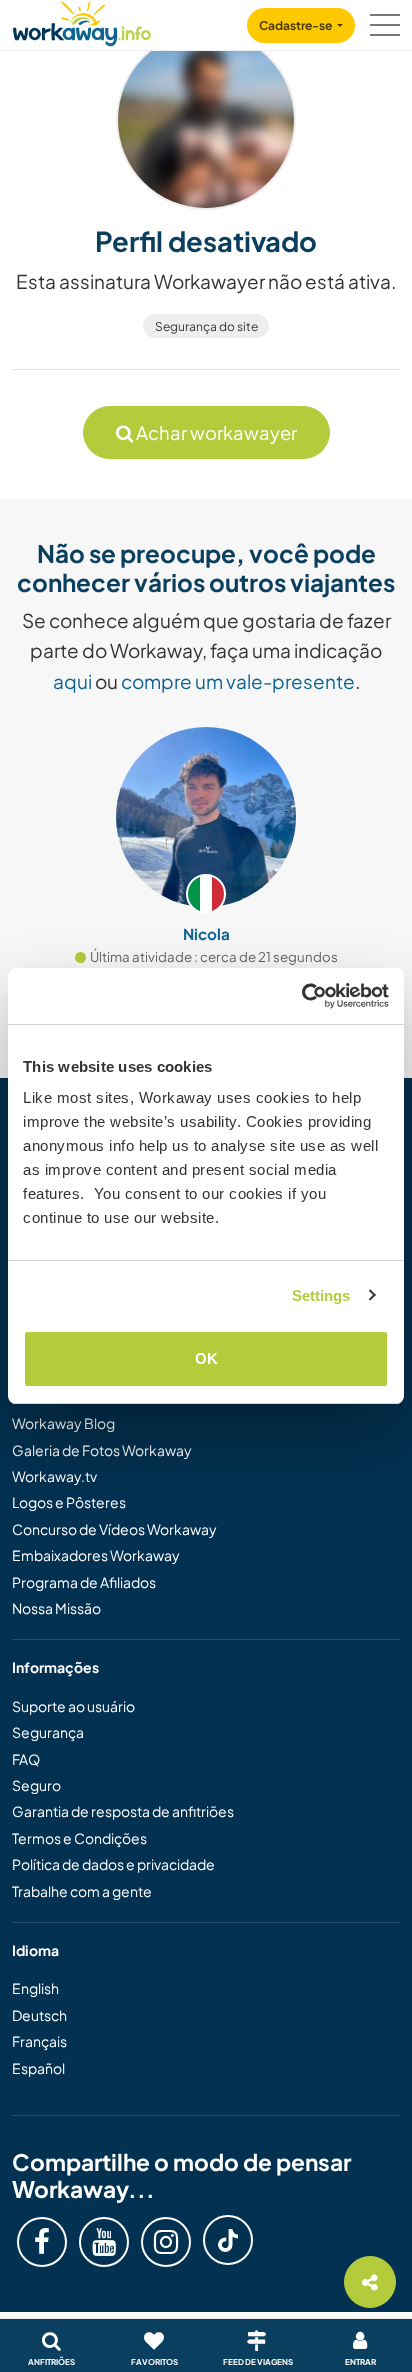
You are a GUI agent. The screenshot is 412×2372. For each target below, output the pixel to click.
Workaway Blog (63, 1423)
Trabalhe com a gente (82, 1891)
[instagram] (166, 2242)
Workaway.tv (54, 1476)
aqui (72, 681)
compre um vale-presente (238, 681)
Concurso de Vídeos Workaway (114, 1529)
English (35, 1988)
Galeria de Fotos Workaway (102, 1450)
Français (39, 2041)
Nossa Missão (56, 1608)
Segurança (48, 1732)
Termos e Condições (79, 1838)
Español (38, 2068)
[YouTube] (104, 2242)
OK (206, 1358)
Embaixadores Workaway (96, 1555)
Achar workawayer (215, 432)
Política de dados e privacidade (113, 1864)
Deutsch (39, 2015)
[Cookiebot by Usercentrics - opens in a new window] (301, 996)
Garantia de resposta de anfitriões (123, 1811)
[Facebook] (42, 2242)
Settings (321, 1295)
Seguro (36, 1785)
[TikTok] (228, 2240)
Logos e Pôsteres (69, 1502)
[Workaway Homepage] (82, 20)
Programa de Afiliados (84, 1582)
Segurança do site (206, 326)
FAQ (26, 1759)
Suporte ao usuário (73, 1706)
